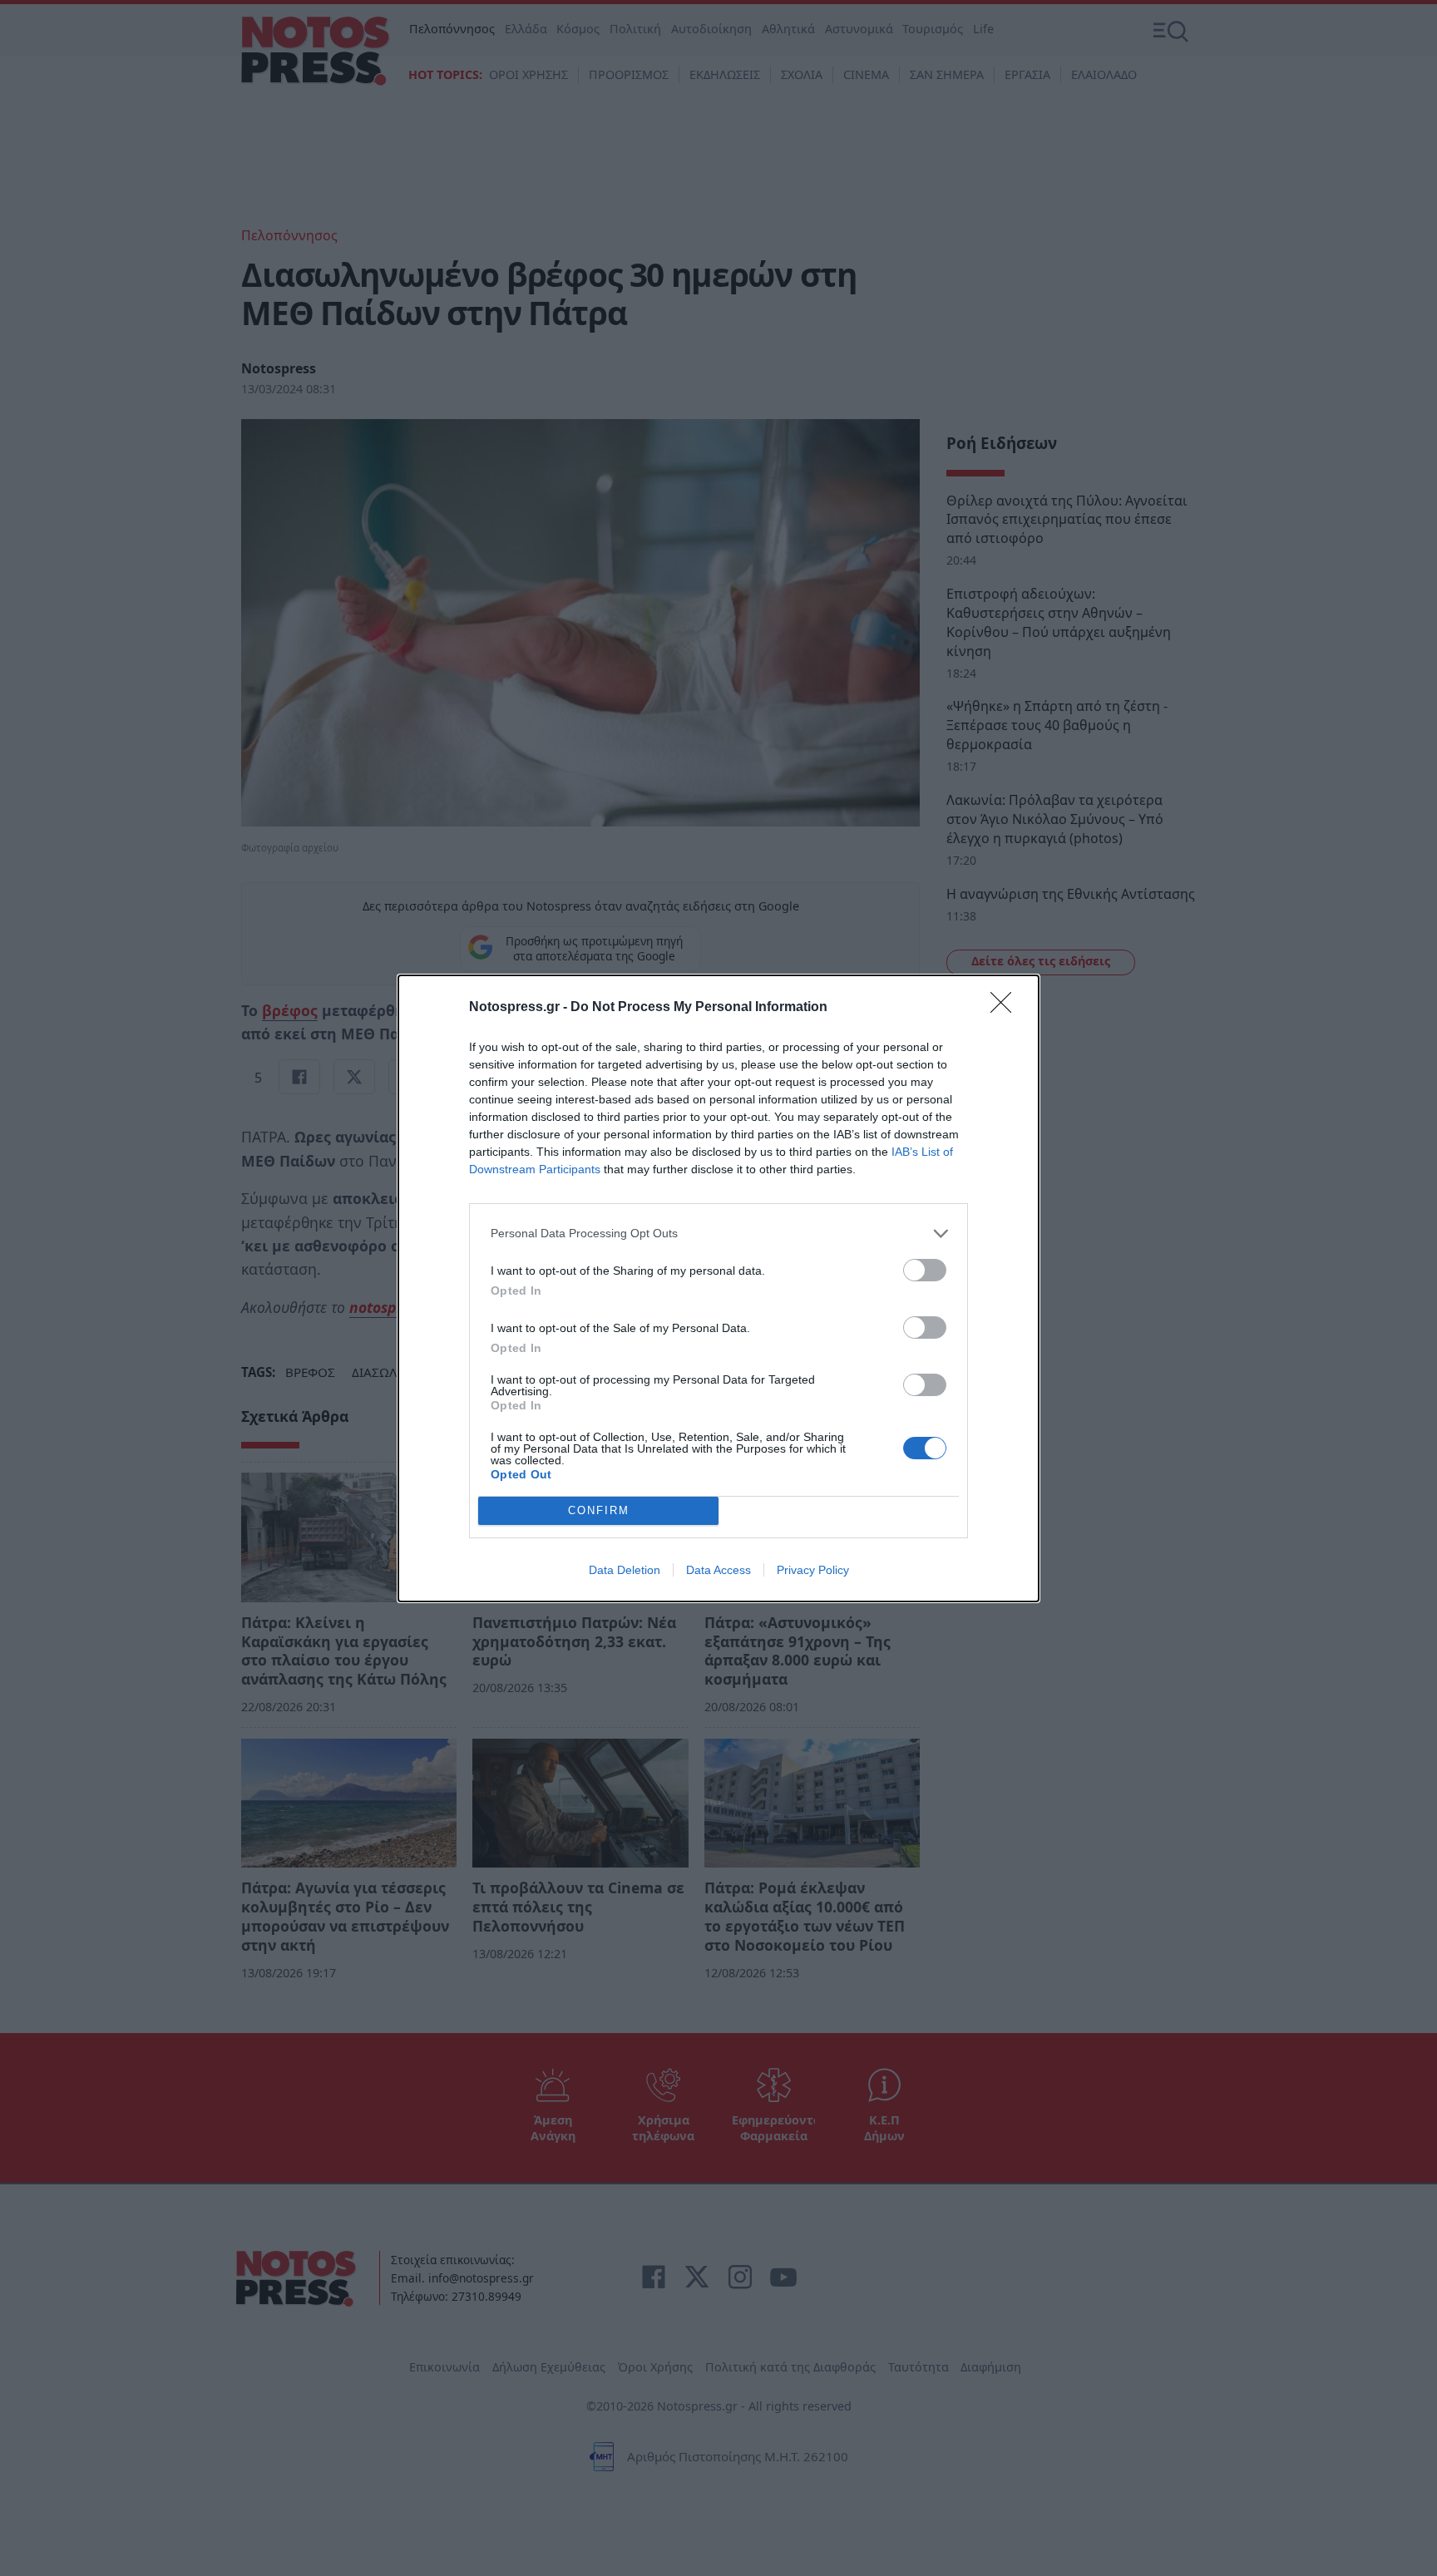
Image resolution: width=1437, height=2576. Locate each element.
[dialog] (718, 1288)
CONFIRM (599, 1510)
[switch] (925, 1270)
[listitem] (718, 1234)
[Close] (1006, 1008)
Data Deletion (625, 1570)
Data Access (718, 1570)
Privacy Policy (813, 1570)
